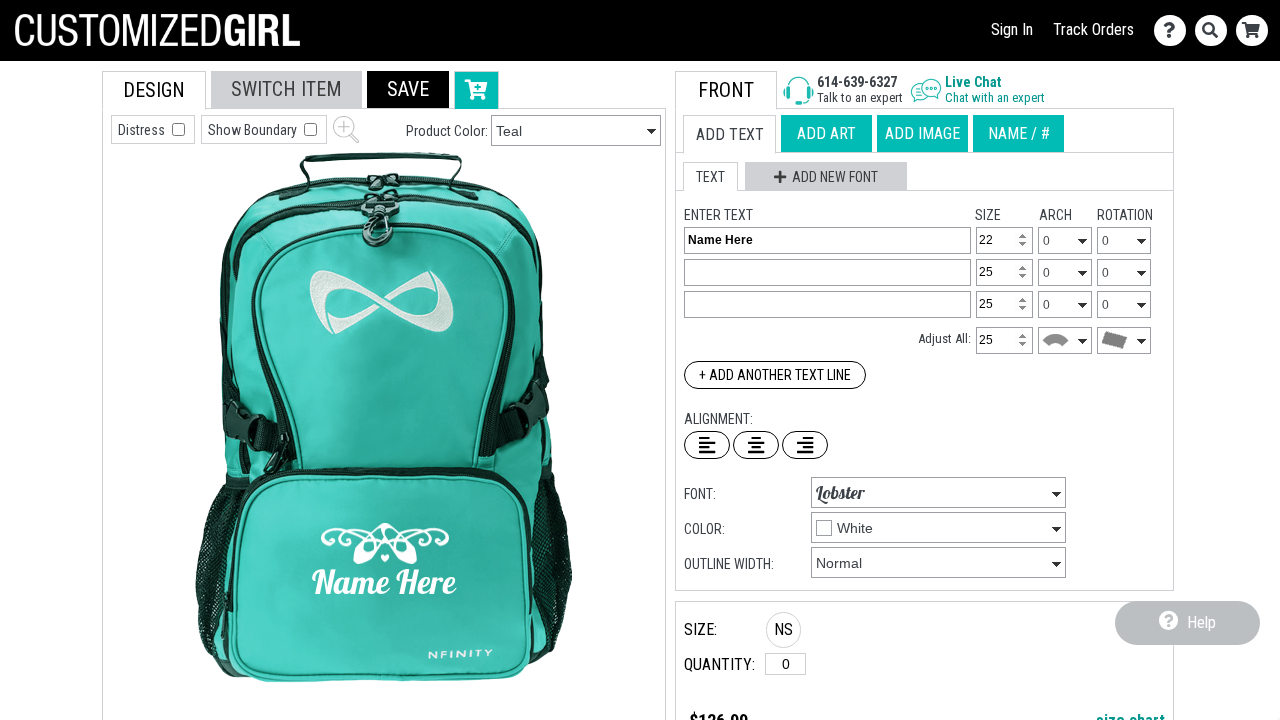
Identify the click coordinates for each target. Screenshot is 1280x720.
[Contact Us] (1174, 30)
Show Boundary (254, 130)
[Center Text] (756, 445)
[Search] (1215, 30)
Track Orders (1093, 29)
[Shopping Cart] (1256, 30)
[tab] (154, 90)
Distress (143, 130)
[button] (408, 89)
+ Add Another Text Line (775, 375)
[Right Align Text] (805, 445)
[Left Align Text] (707, 445)
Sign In (1012, 29)
